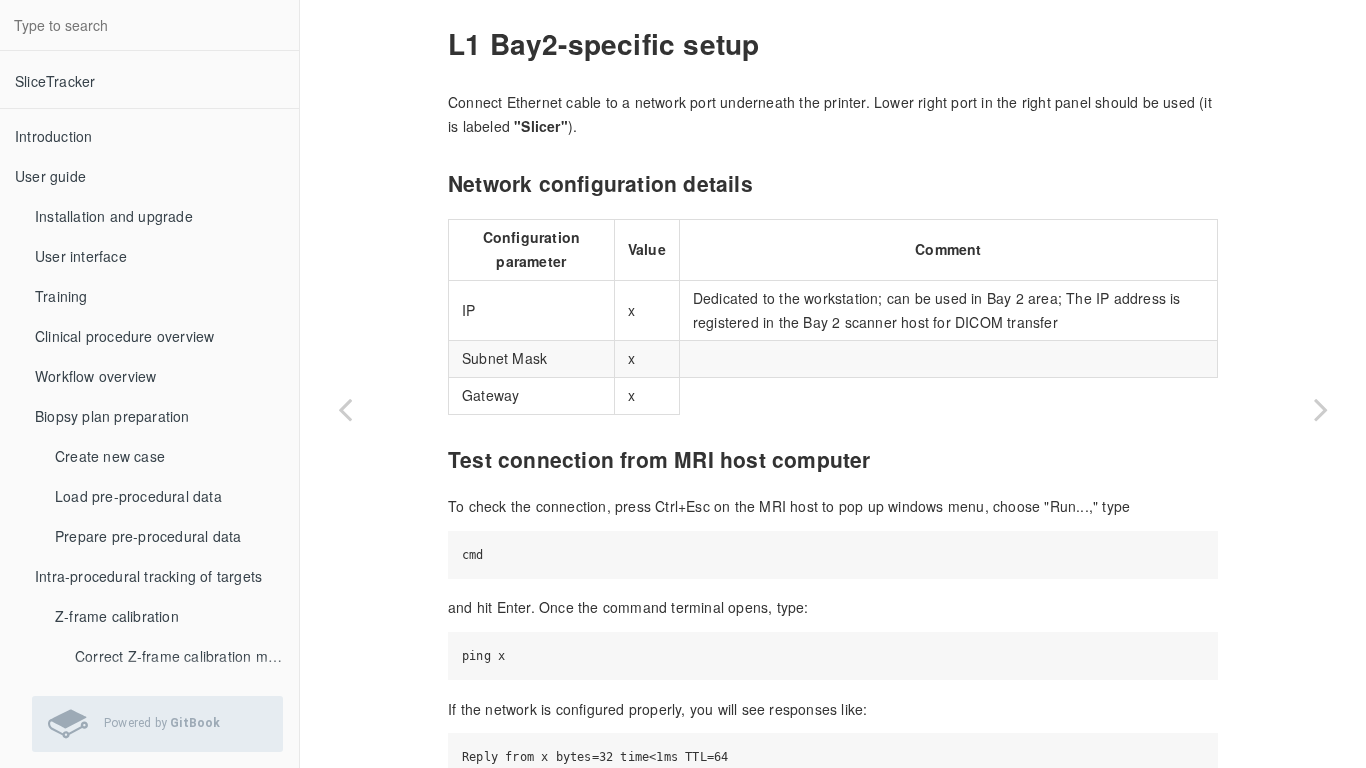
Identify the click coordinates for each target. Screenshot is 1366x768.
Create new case (110, 456)
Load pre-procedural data (138, 496)
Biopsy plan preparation (112, 416)
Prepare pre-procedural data (148, 536)
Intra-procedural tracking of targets (148, 576)
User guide (50, 176)
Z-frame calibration (117, 616)
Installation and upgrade (114, 216)
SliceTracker (55, 81)
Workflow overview (95, 376)
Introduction (53, 136)
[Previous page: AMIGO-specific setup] (345, 409)
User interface (81, 256)
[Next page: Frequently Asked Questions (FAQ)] (1321, 409)
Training (61, 296)
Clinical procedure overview (124, 336)
